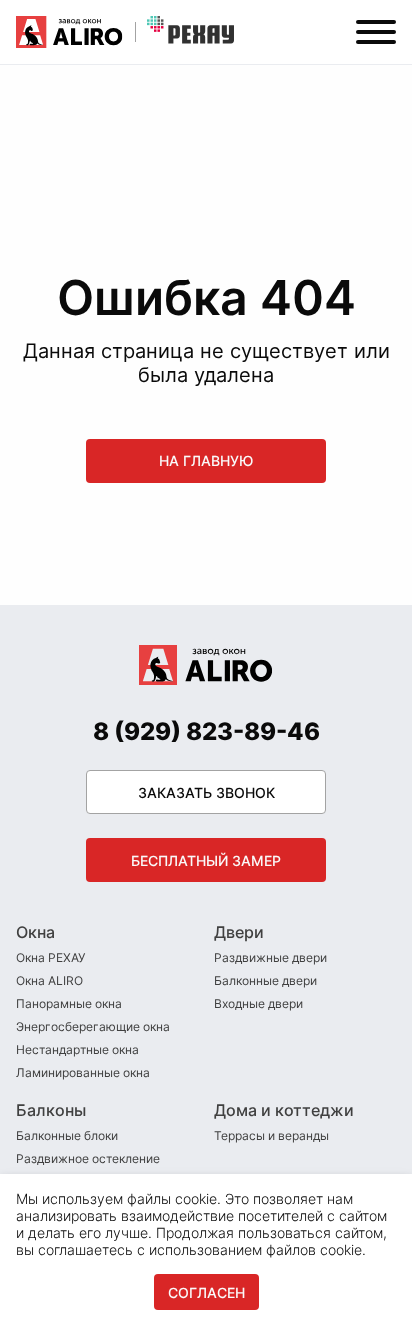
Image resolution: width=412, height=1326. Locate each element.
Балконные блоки (67, 1135)
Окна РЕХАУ (50, 957)
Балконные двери (265, 980)
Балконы (51, 1110)
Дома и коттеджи (284, 1110)
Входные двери (258, 1003)
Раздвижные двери (270, 957)
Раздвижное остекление (88, 1158)
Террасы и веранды (271, 1135)
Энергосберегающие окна (93, 1026)
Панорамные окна (69, 1003)
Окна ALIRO (49, 980)
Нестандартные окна (77, 1049)
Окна (35, 932)
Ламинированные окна (83, 1072)
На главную (206, 460)
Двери (239, 932)
